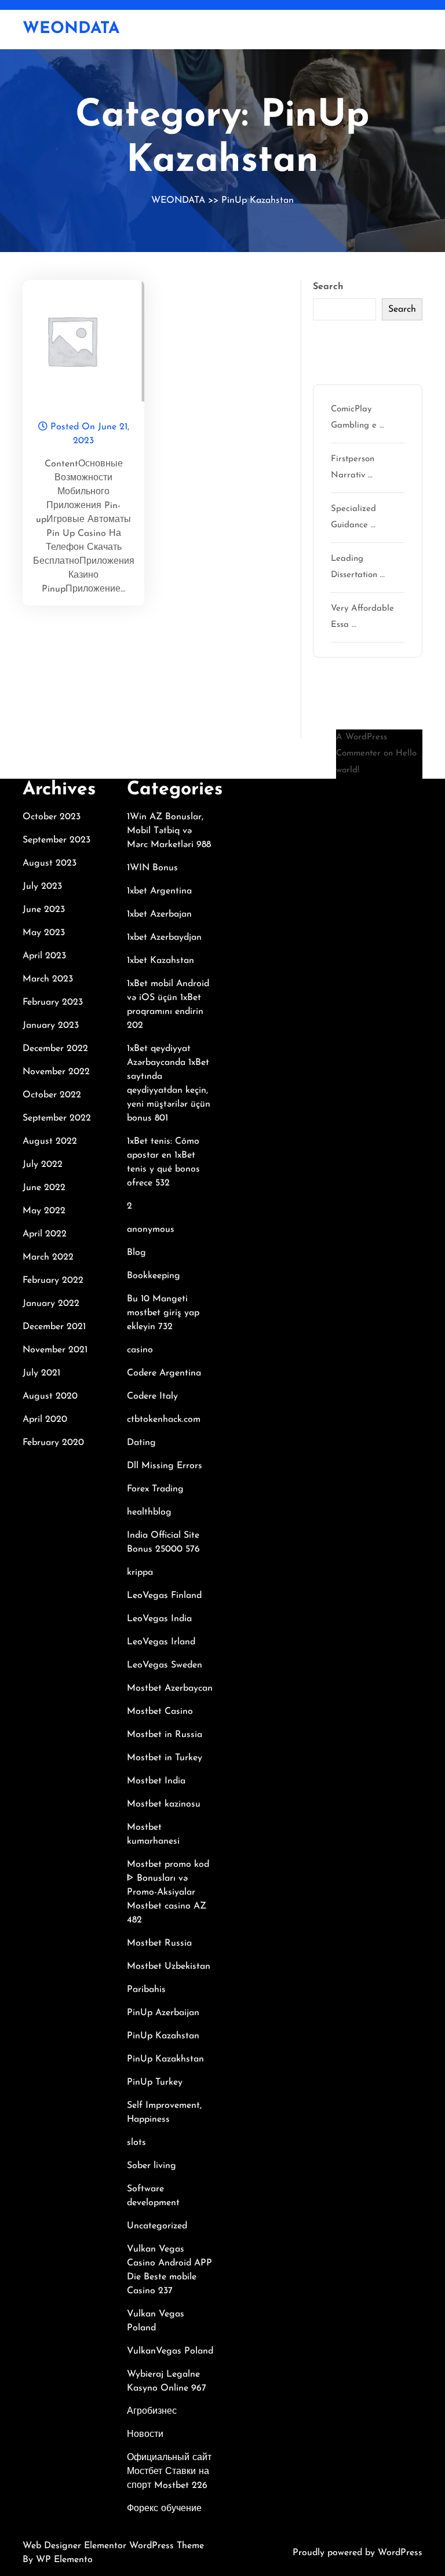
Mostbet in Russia (165, 1735)
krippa (140, 1572)
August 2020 (50, 1396)
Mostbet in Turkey (165, 1758)
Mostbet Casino (160, 1712)
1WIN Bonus (152, 868)
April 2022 (45, 1234)
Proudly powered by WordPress (358, 2553)
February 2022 (53, 1280)
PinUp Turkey (155, 2082)
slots (136, 2143)
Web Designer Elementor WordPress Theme (113, 2546)
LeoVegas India (159, 1619)
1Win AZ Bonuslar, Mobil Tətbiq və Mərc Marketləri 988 (169, 831)
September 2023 (56, 840)
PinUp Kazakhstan (165, 2059)
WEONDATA (71, 29)
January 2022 (51, 1304)
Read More (79, 341)
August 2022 (50, 1141)
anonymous (151, 1229)
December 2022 (55, 1049)
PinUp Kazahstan (258, 200)
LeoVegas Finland (164, 1596)
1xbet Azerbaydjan (164, 937)
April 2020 (45, 1420)
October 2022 (52, 1095)
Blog (136, 1253)
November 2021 (55, 1350)
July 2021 (41, 1373)
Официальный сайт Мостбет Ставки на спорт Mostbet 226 (169, 2472)
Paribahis (146, 1990)
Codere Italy (152, 1396)
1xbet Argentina (159, 891)
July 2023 (42, 886)
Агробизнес (152, 2411)
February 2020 (53, 1443)
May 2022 (44, 1211)
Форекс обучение (164, 2509)
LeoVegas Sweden (165, 1665)
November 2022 (56, 1072)
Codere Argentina (164, 1373)
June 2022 (44, 1188)
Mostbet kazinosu (164, 1804)
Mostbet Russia (159, 1943)
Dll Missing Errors (165, 1466)
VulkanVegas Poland (170, 2351)
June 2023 (44, 910)
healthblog (149, 1512)
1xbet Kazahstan (161, 961)
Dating (141, 1443)
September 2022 (57, 1118)
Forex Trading (155, 1489)
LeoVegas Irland (161, 1642)
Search (328, 287)
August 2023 (50, 863)
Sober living (152, 2166)
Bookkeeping (154, 1276)
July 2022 (43, 1165)
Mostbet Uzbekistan (169, 1966)
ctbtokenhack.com (164, 1420)
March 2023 (48, 979)
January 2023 (51, 1026)
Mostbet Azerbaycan (170, 1688)
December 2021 (54, 1327)
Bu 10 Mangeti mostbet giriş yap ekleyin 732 (163, 1313)
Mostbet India (156, 1781)
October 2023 (52, 817)
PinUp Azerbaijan (163, 2013)
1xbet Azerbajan (159, 914)
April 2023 (44, 956)
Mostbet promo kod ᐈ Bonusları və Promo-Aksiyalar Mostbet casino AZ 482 (168, 1892)
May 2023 (44, 933)
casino (140, 1350)
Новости (145, 2435)
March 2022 (48, 1257)
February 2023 (53, 1002)
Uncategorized (157, 2226)
